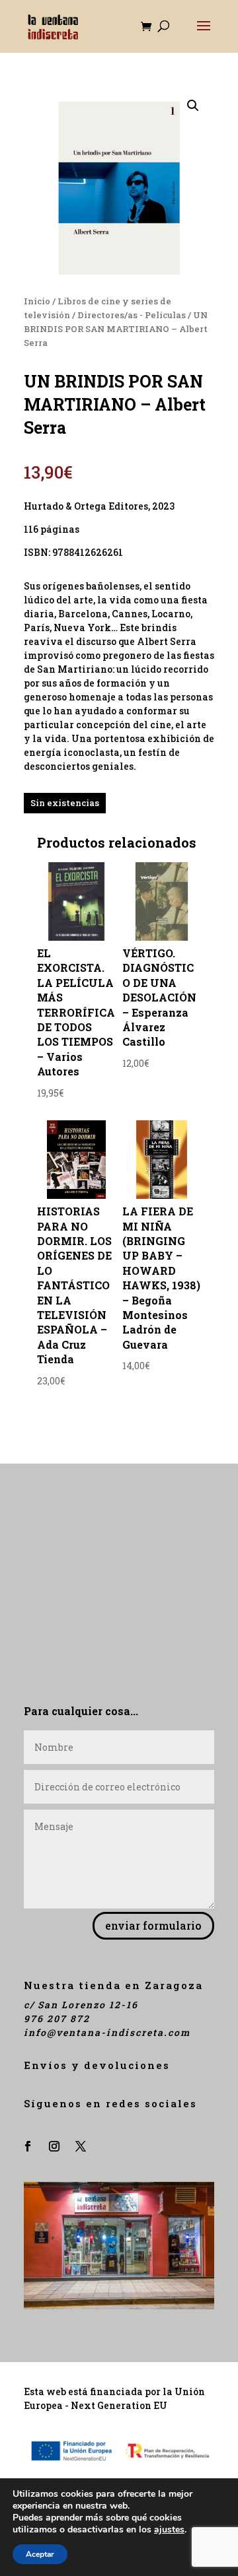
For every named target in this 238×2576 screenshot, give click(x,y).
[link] (53, 25)
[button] (204, 34)
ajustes (169, 2530)
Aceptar (40, 2554)
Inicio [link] (37, 301)
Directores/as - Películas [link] (132, 315)
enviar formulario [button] (153, 1925)
